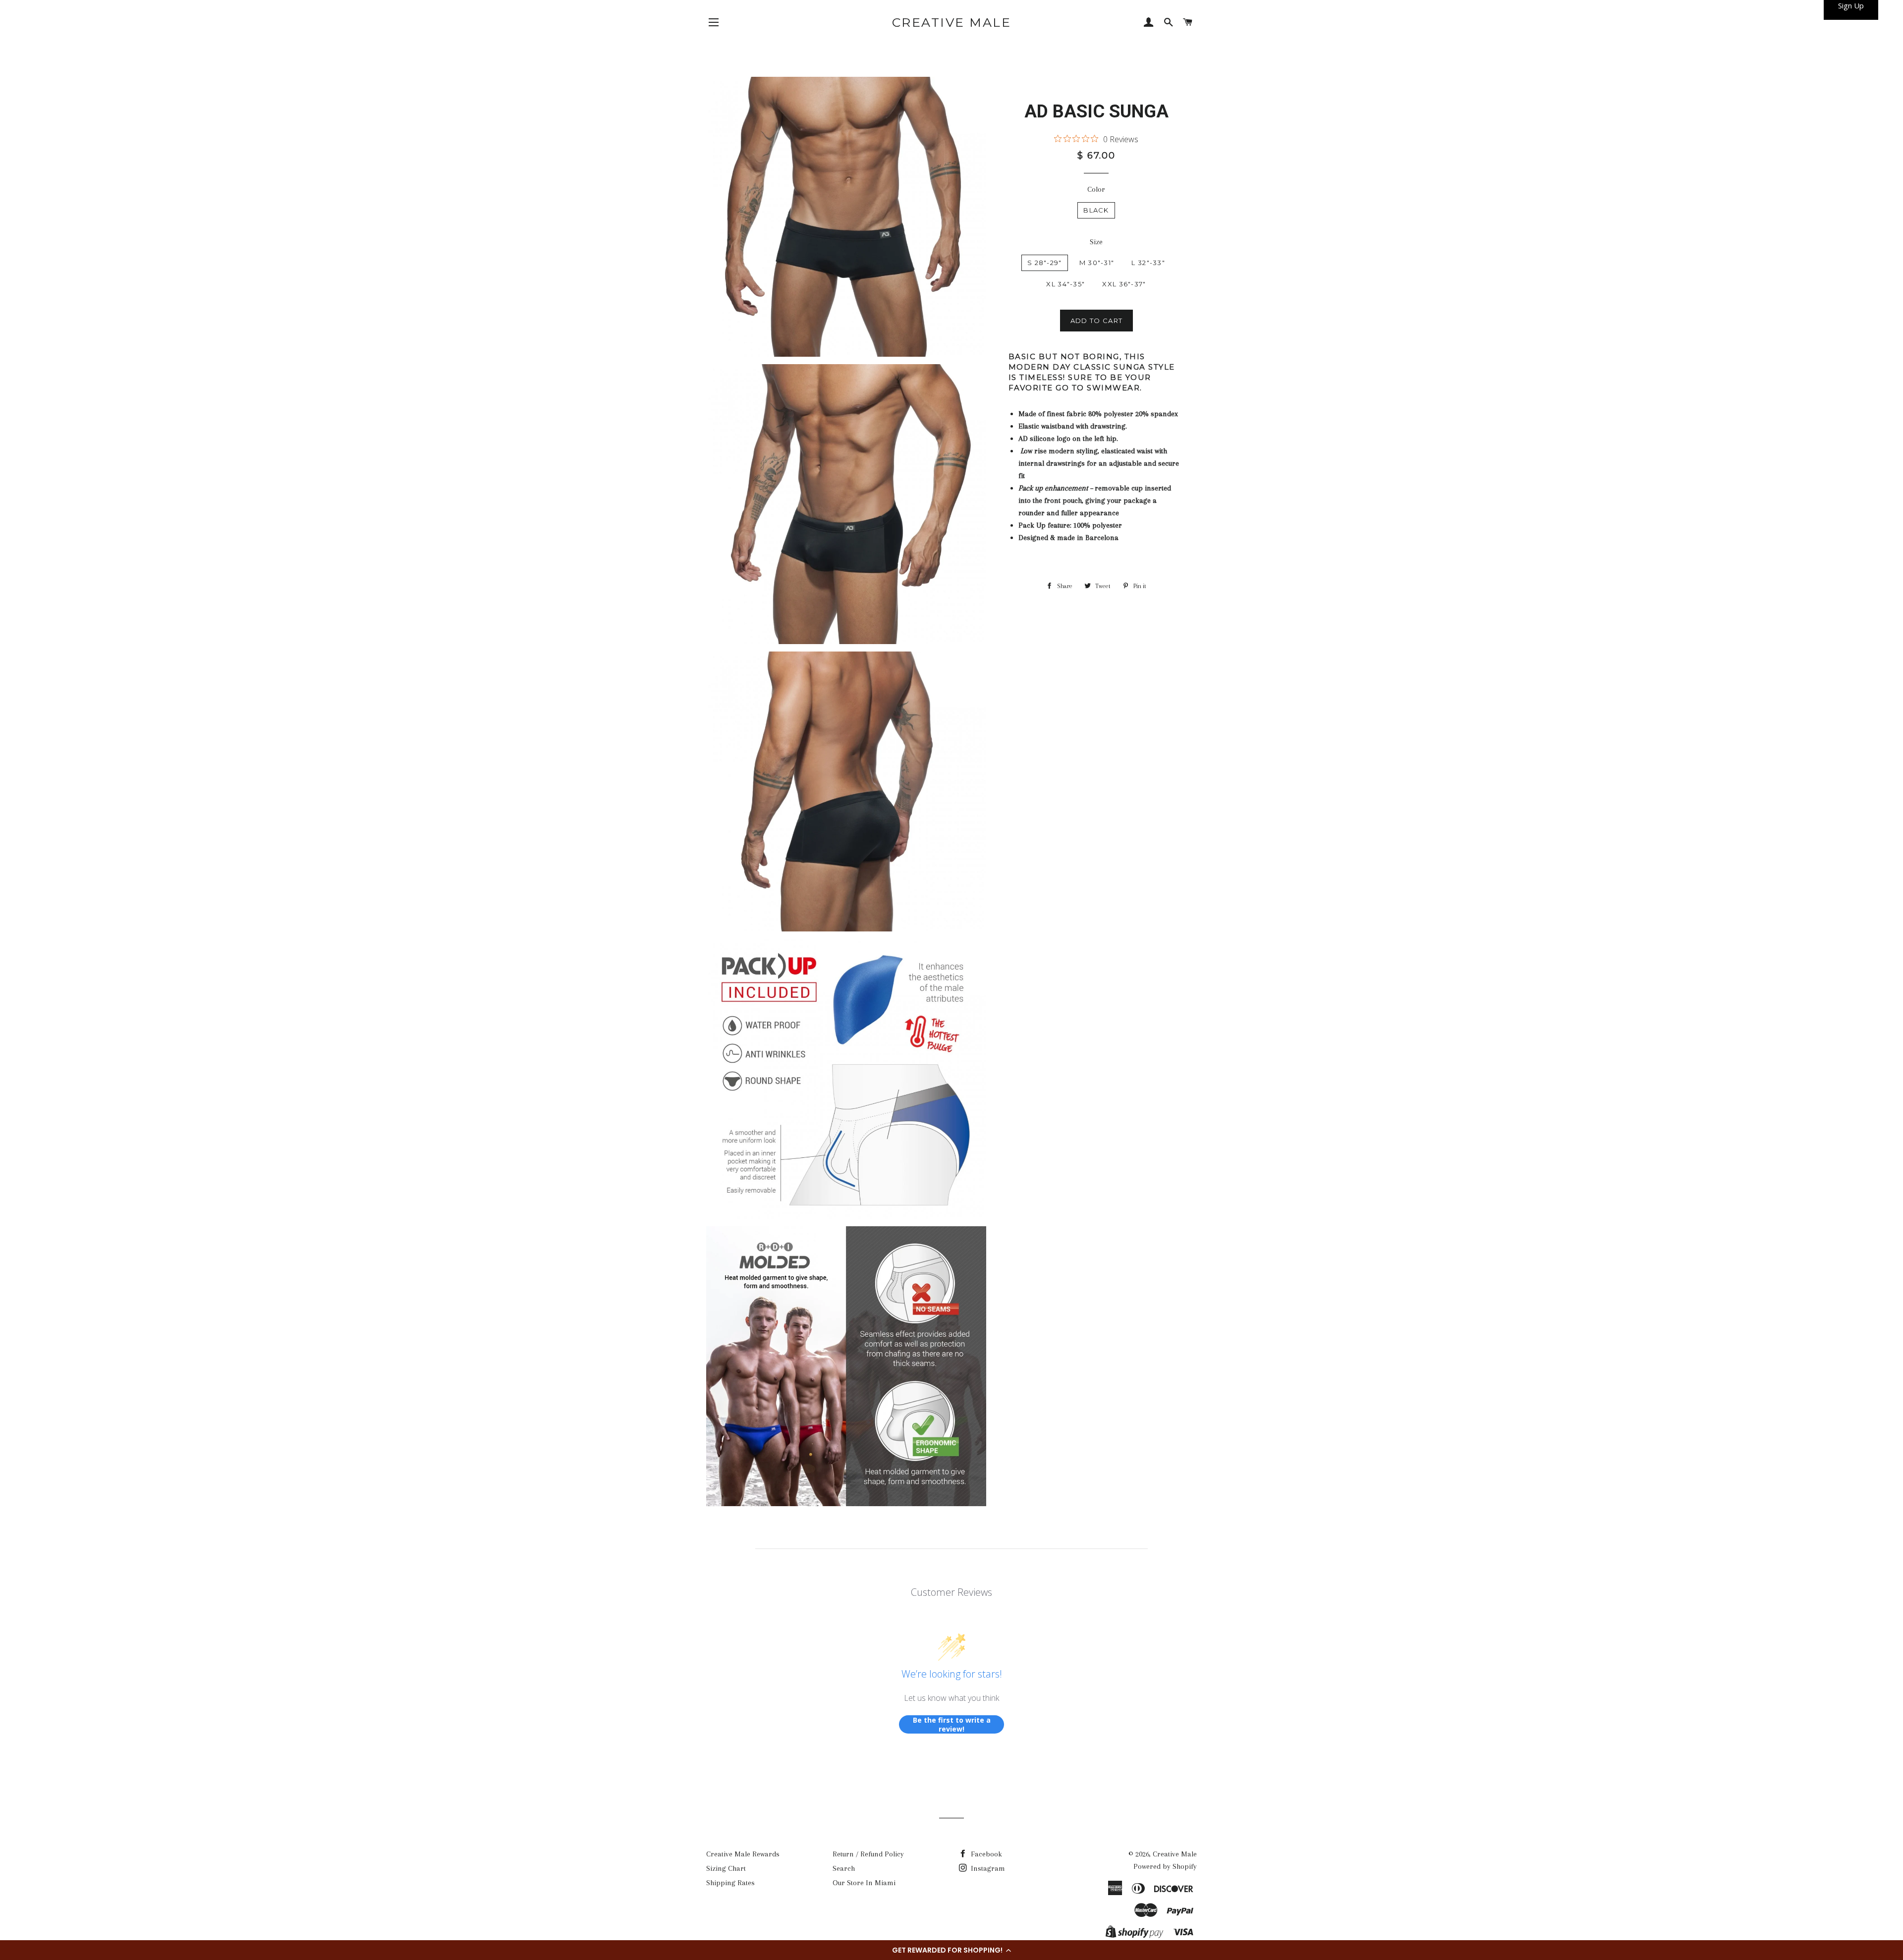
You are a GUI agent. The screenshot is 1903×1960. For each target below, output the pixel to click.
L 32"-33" (1148, 263)
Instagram (987, 1868)
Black (1096, 210)
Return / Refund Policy (868, 1854)
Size (1096, 242)
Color (1096, 189)
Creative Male (952, 22)
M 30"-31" (1097, 263)
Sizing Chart (726, 1868)
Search (844, 1868)
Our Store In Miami (864, 1883)
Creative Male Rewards (743, 1854)
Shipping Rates (730, 1883)
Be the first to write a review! (952, 1724)
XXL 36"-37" (1124, 284)
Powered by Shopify (1165, 1866)
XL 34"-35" (1065, 284)
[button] (951, 1950)
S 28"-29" (1045, 263)
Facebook (985, 1854)
